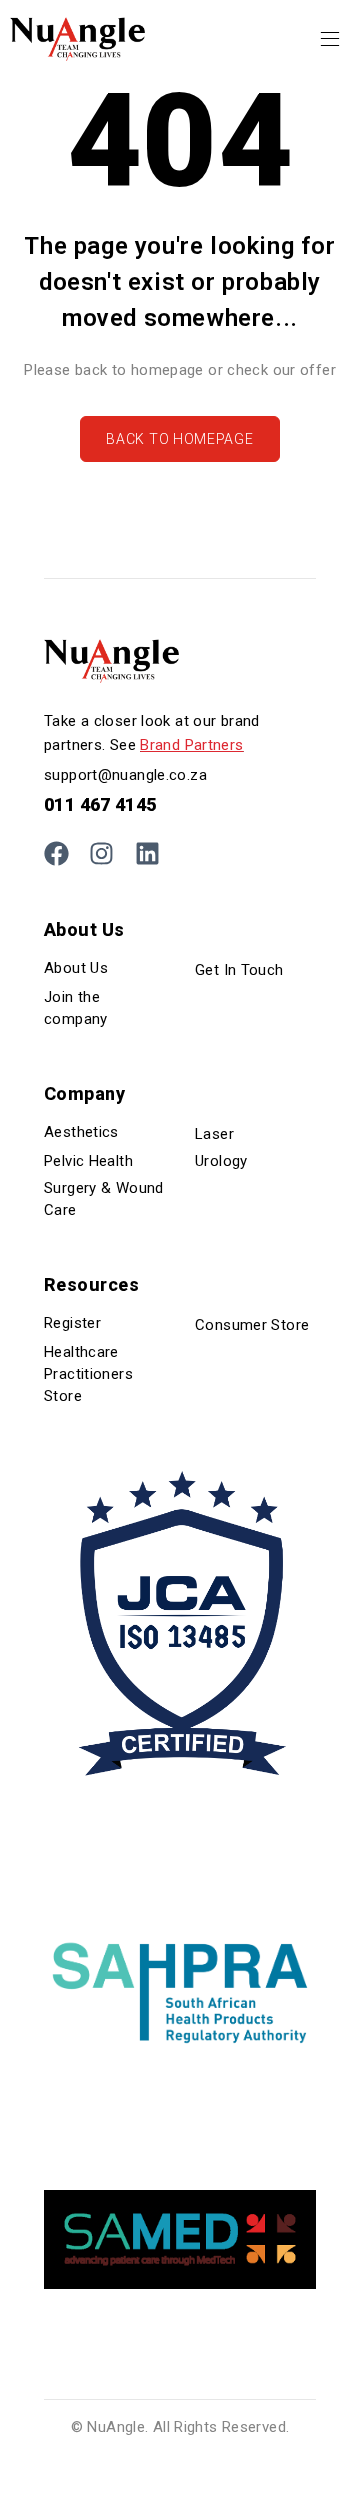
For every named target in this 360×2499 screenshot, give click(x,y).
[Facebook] (56, 853)
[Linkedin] (147, 853)
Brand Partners (191, 745)
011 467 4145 (100, 804)
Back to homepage (179, 439)
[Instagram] (101, 853)
